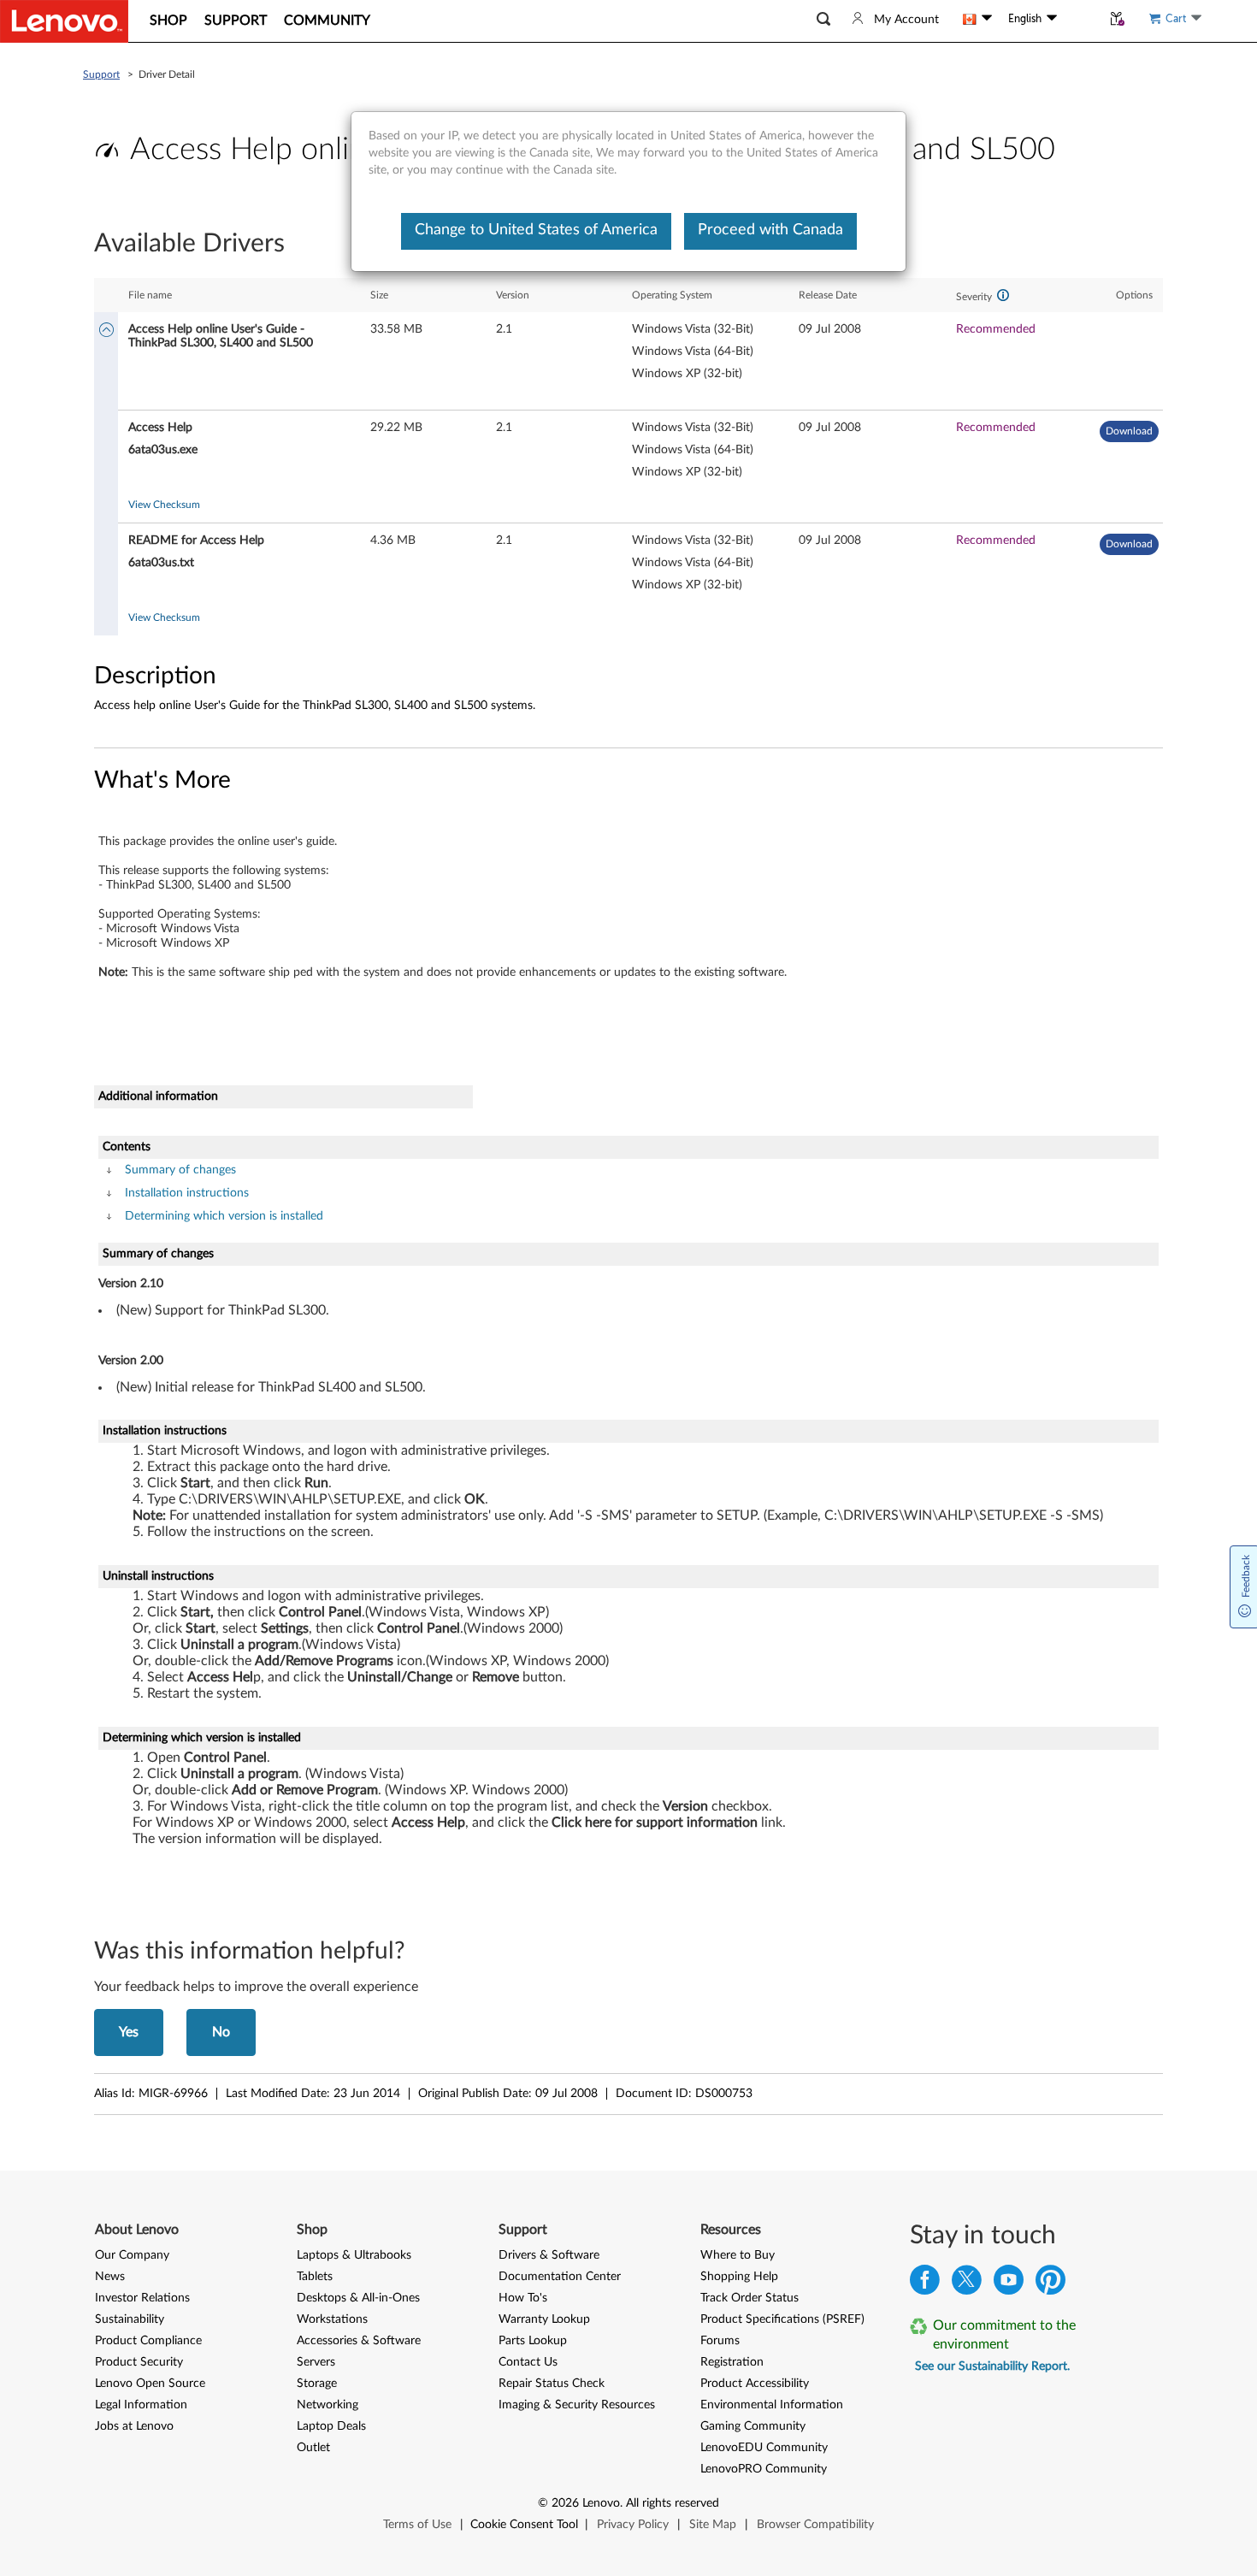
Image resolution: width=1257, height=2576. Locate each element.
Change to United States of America (536, 230)
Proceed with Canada (770, 230)
